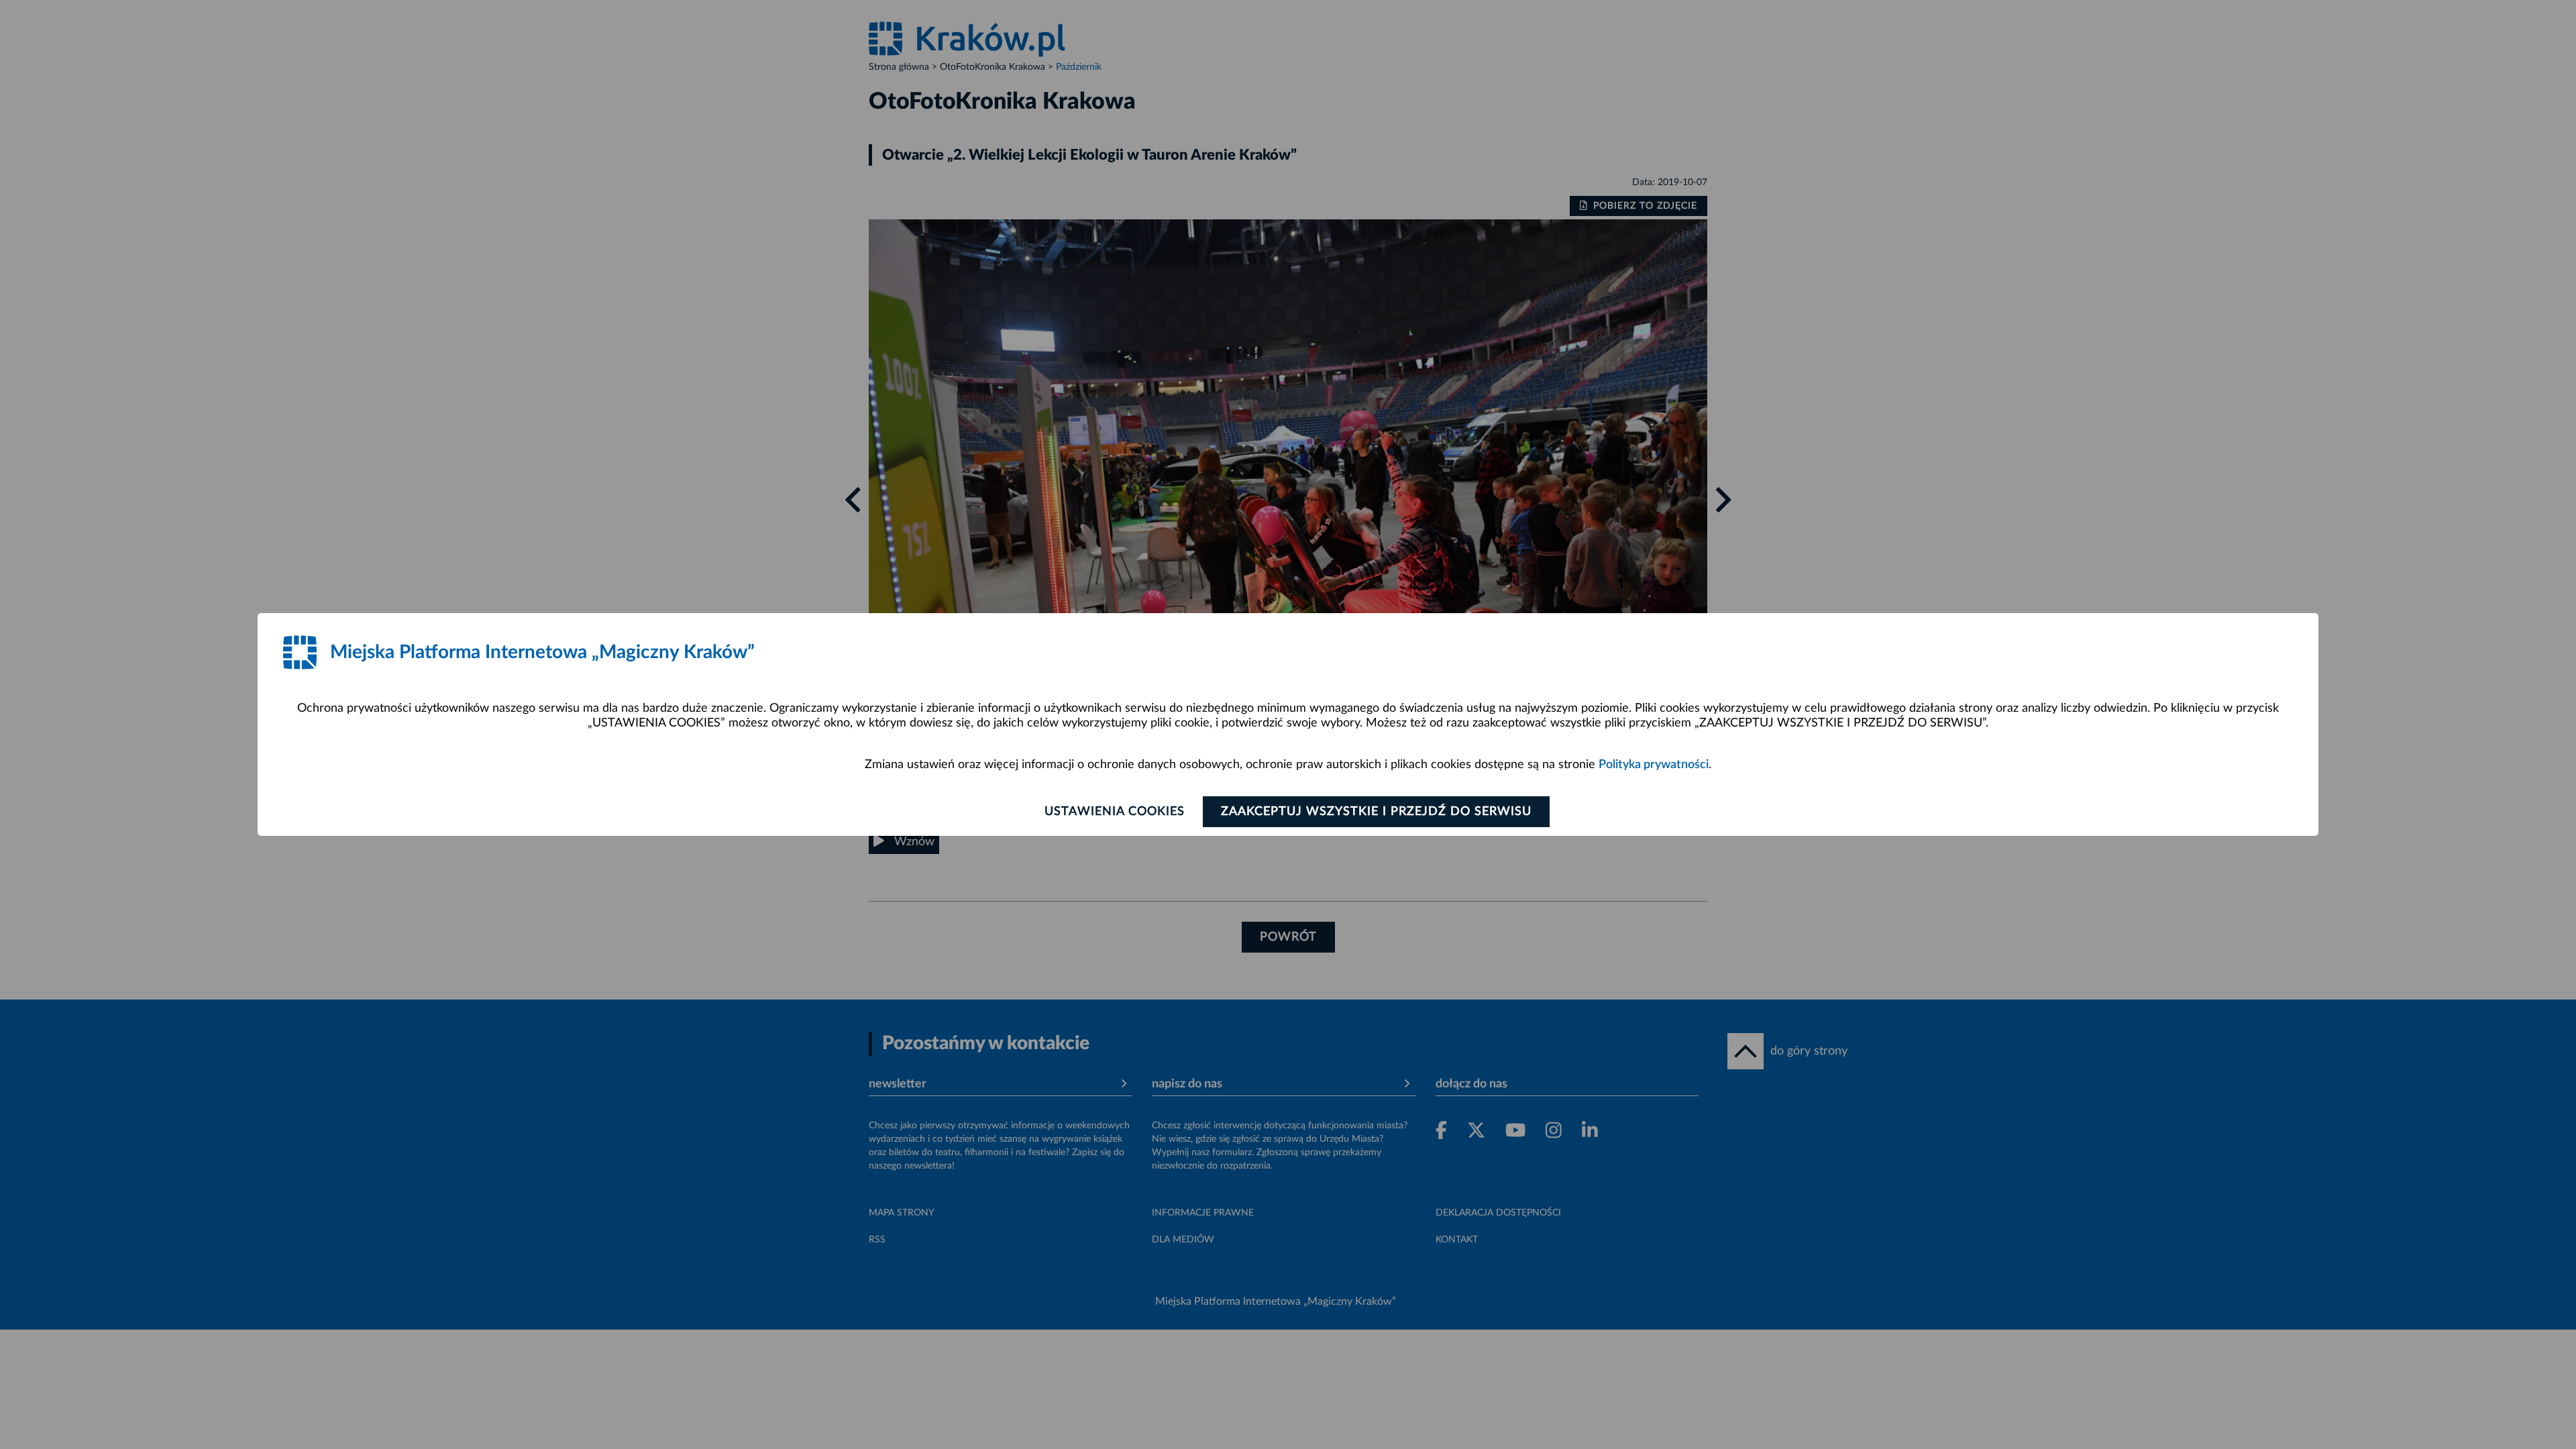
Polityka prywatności (1654, 765)
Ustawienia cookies (1115, 812)
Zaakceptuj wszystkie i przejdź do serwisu (1376, 812)
